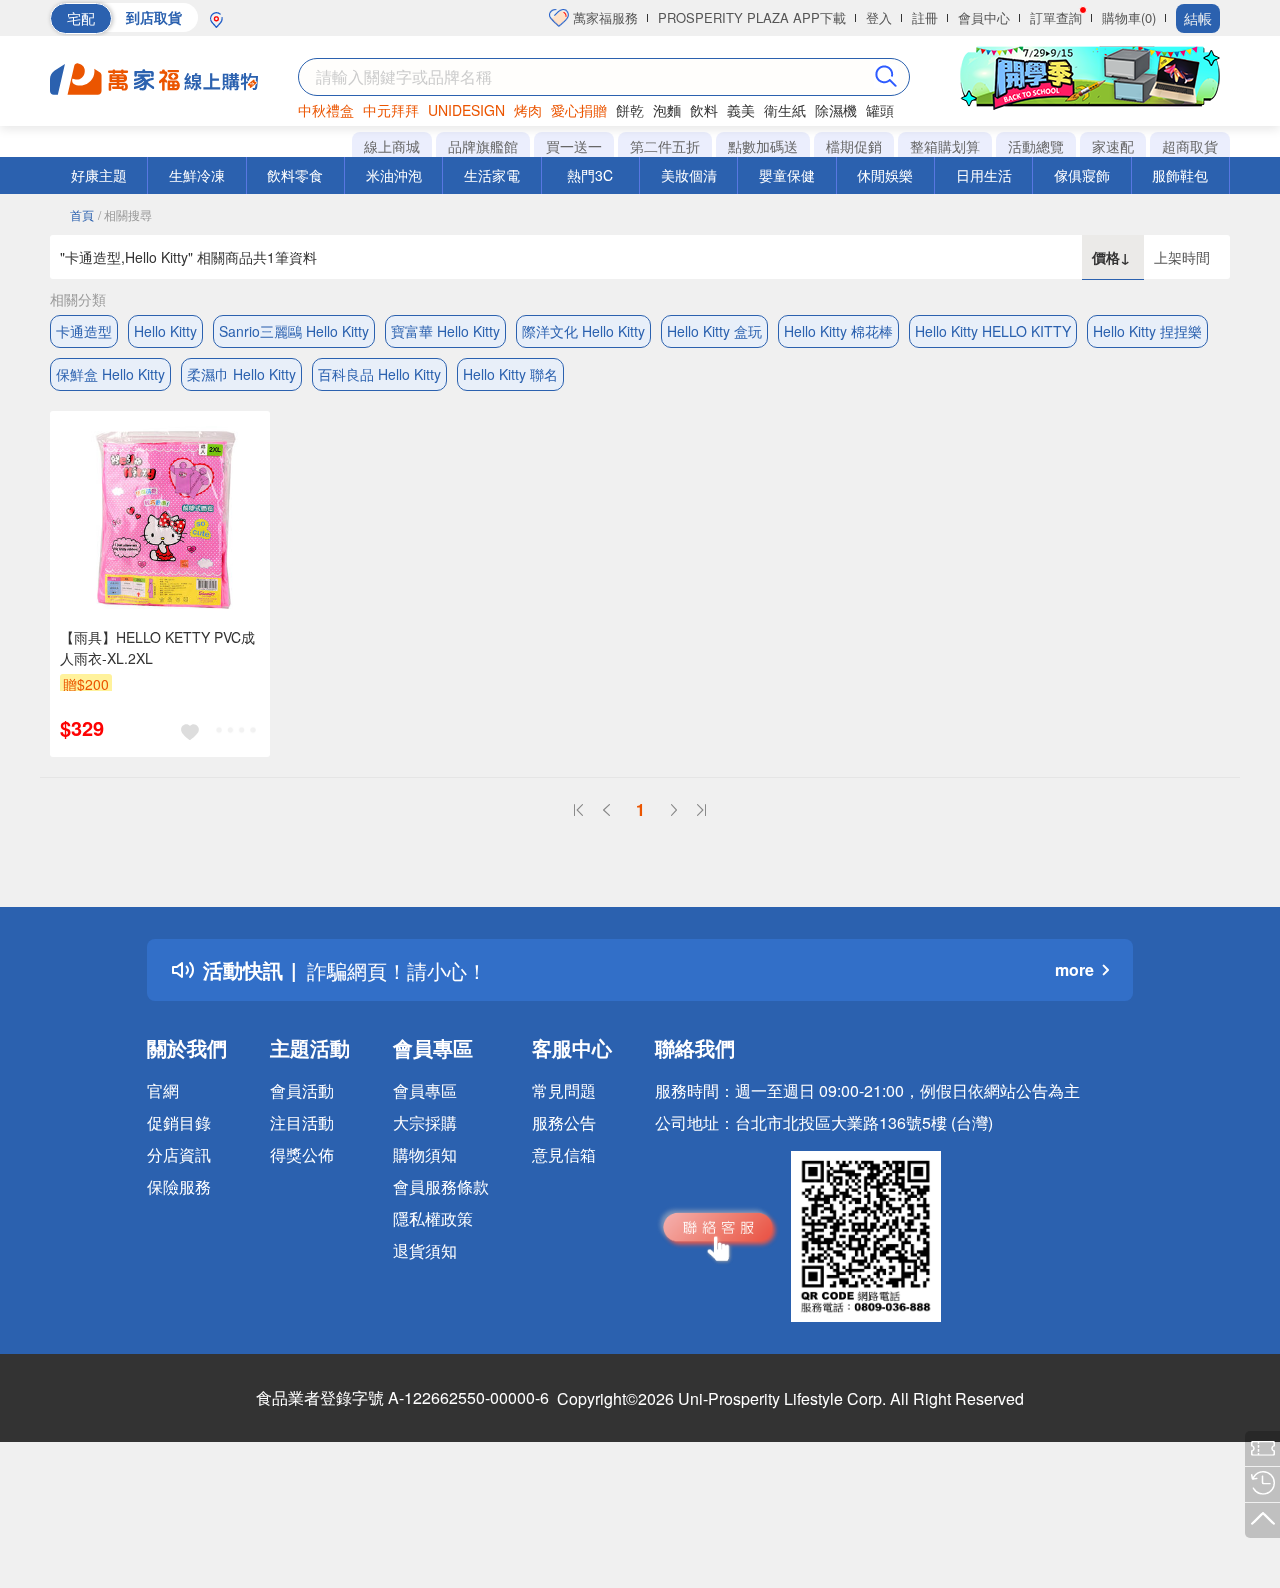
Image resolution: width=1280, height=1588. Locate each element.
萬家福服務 (603, 17)
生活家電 (492, 175)
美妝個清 (689, 175)
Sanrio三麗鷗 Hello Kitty (294, 331)
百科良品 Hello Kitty (379, 374)
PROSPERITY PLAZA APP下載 (752, 17)
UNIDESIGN (466, 110)
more (1074, 969)
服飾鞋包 (1180, 175)
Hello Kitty (165, 331)
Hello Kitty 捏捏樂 (1147, 331)
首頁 (82, 214)
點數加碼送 (763, 146)
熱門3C (590, 175)
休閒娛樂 (885, 175)
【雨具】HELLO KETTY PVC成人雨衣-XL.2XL (157, 647)
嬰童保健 (787, 175)
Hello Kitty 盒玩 (714, 331)
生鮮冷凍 (197, 175)
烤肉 (528, 110)
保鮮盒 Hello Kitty (110, 374)
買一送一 (574, 146)
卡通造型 (84, 331)
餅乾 (630, 110)
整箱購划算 (945, 146)
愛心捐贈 (579, 110)
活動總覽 (1036, 146)
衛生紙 (785, 110)
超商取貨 (1190, 146)
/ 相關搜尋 (125, 214)
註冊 (925, 17)
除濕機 (836, 110)
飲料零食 (295, 175)
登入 (879, 17)
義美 (741, 110)
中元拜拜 (391, 110)
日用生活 (984, 175)
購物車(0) (1129, 17)
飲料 (704, 110)
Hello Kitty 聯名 (510, 374)
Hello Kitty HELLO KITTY (993, 331)
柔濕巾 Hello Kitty (241, 374)
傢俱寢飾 (1082, 175)
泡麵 (667, 110)
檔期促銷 (854, 146)
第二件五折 (665, 146)
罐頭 (880, 110)
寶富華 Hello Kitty (445, 331)
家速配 (1113, 146)
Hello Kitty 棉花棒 (838, 331)
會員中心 (984, 17)
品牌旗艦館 (483, 146)
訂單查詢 (1056, 17)
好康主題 (99, 175)
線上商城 (392, 146)
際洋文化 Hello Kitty (583, 331)
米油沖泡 (394, 175)
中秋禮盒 (326, 110)
